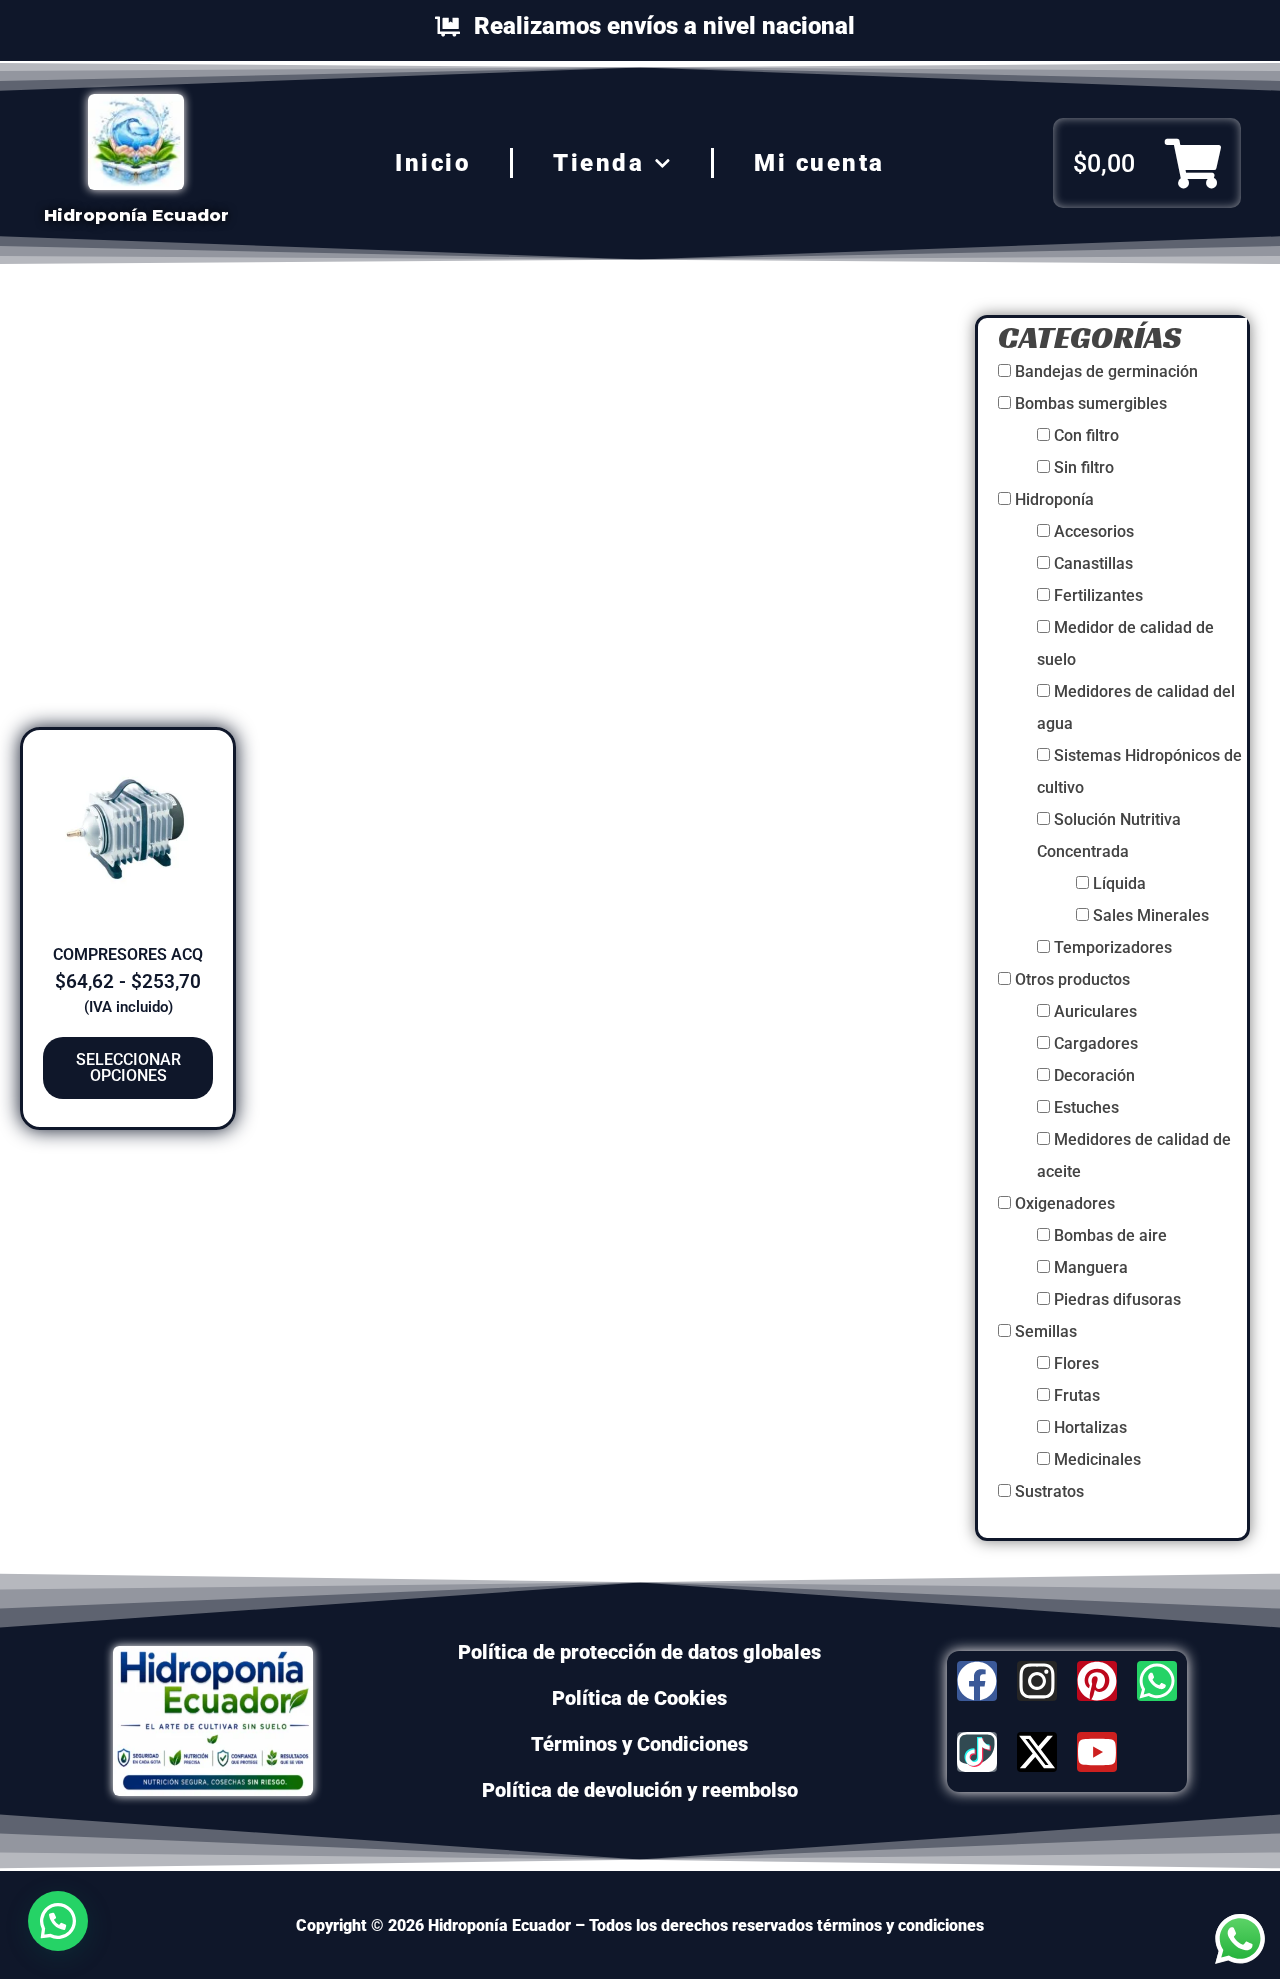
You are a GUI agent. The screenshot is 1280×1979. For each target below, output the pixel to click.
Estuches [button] (1086, 1107)
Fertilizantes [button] (1098, 595)
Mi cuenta (819, 163)
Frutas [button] (1077, 1395)
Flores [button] (1076, 1363)
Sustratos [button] (1049, 1491)
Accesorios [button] (1094, 531)
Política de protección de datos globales (639, 1652)
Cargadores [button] (1096, 1043)
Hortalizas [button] (1090, 1427)
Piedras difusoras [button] (1117, 1299)
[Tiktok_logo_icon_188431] (977, 1752)
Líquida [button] (1119, 883)
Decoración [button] (1094, 1075)
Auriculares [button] (1095, 1011)
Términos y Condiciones (639, 1744)
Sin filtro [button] (1084, 467)
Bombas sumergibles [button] (1091, 403)
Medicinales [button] (1097, 1459)
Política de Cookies (639, 1698)
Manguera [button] (1091, 1267)
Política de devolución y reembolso (640, 1790)
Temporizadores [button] (1113, 947)
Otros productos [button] (1072, 979)
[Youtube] (1097, 1752)
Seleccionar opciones (128, 1067)
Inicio (432, 163)
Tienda (598, 163)
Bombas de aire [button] (1110, 1235)
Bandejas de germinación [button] (1106, 371)
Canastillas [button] (1093, 563)
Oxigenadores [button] (1065, 1203)
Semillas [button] (1046, 1331)
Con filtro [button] (1086, 435)
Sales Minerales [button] (1151, 915)
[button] (58, 1921)
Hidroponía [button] (1054, 499)
